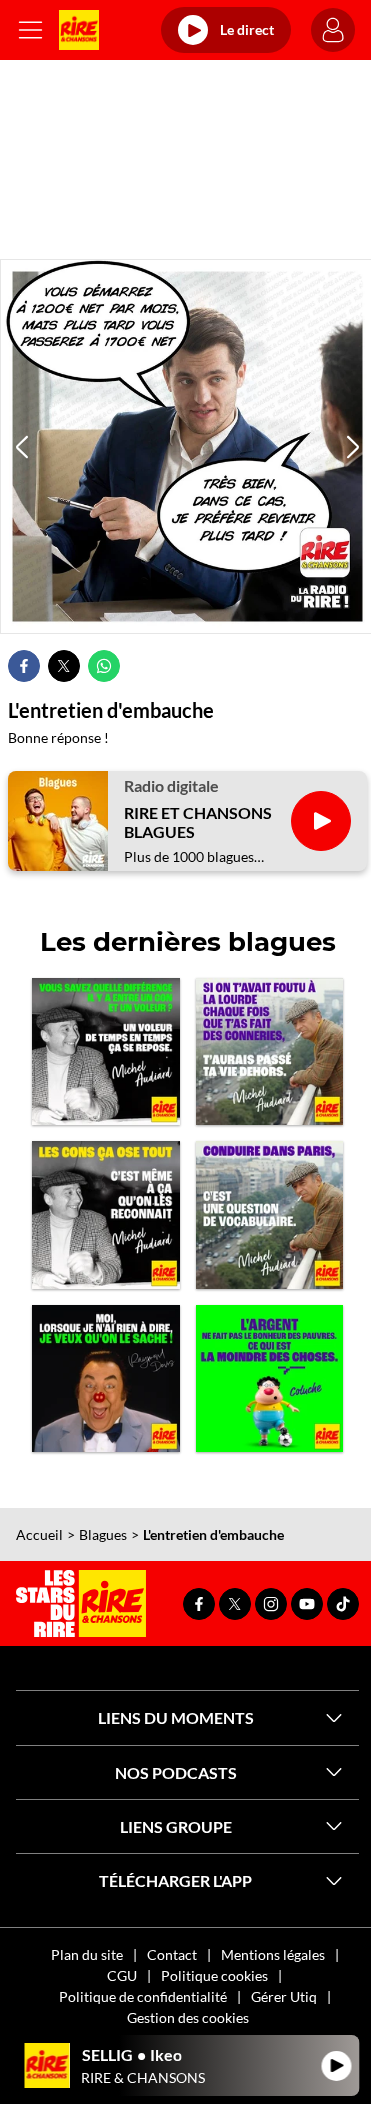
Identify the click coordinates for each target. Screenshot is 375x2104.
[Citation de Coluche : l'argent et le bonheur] (270, 1379)
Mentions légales (273, 1954)
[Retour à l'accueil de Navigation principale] (79, 30)
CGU (122, 1975)
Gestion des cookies (188, 2017)
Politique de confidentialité (143, 1996)
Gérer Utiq (284, 1996)
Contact (172, 1954)
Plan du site (87, 1954)
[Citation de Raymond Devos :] (106, 1379)
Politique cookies (214, 1975)
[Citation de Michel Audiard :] (270, 1052)
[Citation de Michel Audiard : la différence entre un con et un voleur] (106, 1052)
